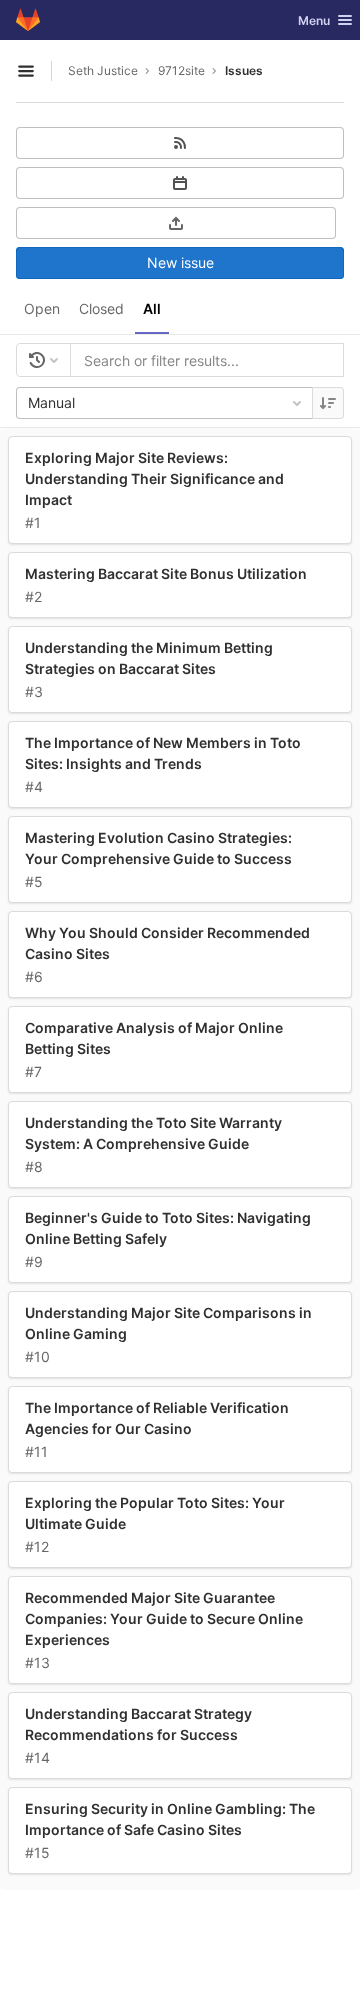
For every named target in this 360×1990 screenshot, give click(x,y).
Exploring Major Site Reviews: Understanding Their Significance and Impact (154, 478)
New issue (180, 262)
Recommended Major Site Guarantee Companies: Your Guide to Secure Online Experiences (164, 1618)
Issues (244, 70)
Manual (51, 402)
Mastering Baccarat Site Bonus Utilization (166, 573)
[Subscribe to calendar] (180, 183)
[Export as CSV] (176, 223)
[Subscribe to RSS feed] (180, 143)
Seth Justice (103, 70)
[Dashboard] (28, 20)
